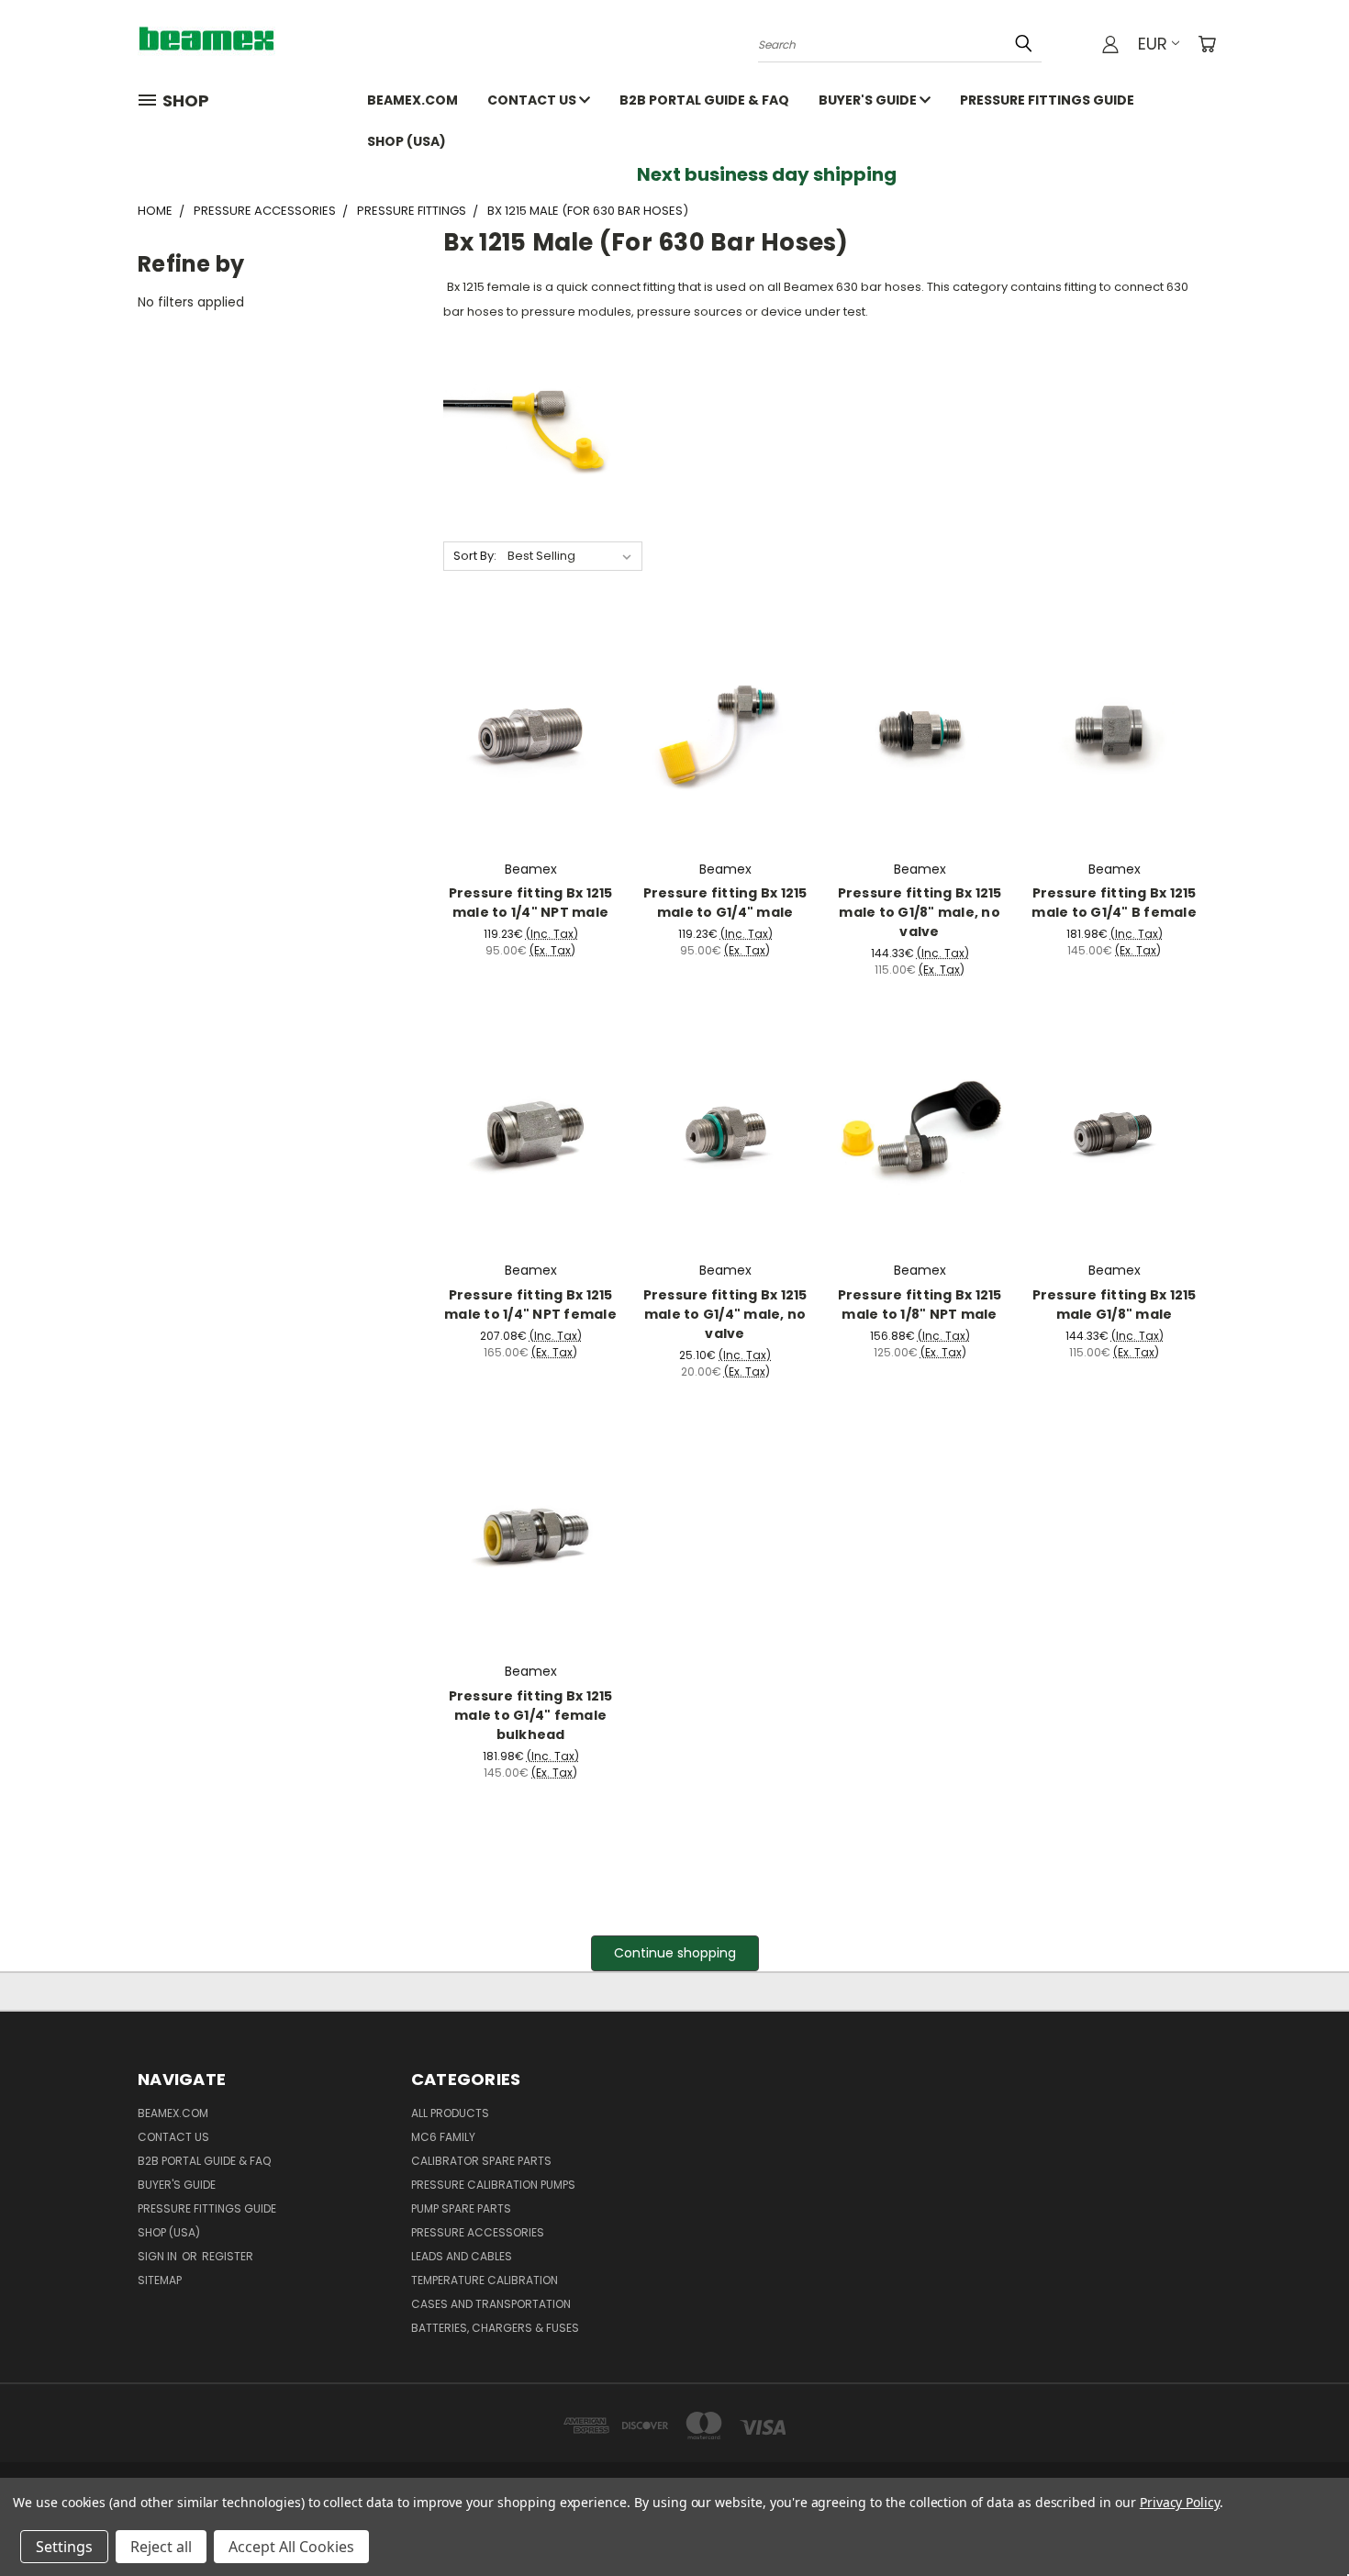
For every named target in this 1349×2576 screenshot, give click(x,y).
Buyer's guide (869, 100)
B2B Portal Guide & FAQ (704, 100)
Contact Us (533, 100)
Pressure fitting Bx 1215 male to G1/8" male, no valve (920, 912)
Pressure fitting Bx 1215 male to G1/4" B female (1114, 903)
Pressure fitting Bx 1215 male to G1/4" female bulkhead (531, 1715)
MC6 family (443, 2137)
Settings (64, 2547)
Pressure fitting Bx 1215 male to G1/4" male (725, 903)
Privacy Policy (1180, 2502)
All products (450, 2113)
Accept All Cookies (291, 2547)
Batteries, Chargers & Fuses (495, 2328)
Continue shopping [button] (675, 1953)
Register (228, 2256)
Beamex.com (413, 100)
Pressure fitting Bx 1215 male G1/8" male (1115, 1305)
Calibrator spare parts (481, 2161)
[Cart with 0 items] (1207, 44)
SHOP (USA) (407, 141)
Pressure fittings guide (1047, 100)
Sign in (159, 2256)
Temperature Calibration (485, 2280)
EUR (1153, 44)
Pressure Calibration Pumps (493, 2185)
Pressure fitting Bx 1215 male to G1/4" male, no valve (725, 1314)
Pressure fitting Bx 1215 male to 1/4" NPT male (531, 903)
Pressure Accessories (478, 2232)
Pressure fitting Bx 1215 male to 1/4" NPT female (530, 1305)
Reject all (161, 2547)
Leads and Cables (462, 2256)
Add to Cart (531, 747)
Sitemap (160, 2280)
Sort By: (475, 556)
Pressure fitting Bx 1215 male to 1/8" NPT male (920, 1305)
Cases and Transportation (491, 2304)
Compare (524, 713)
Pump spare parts (461, 2208)
